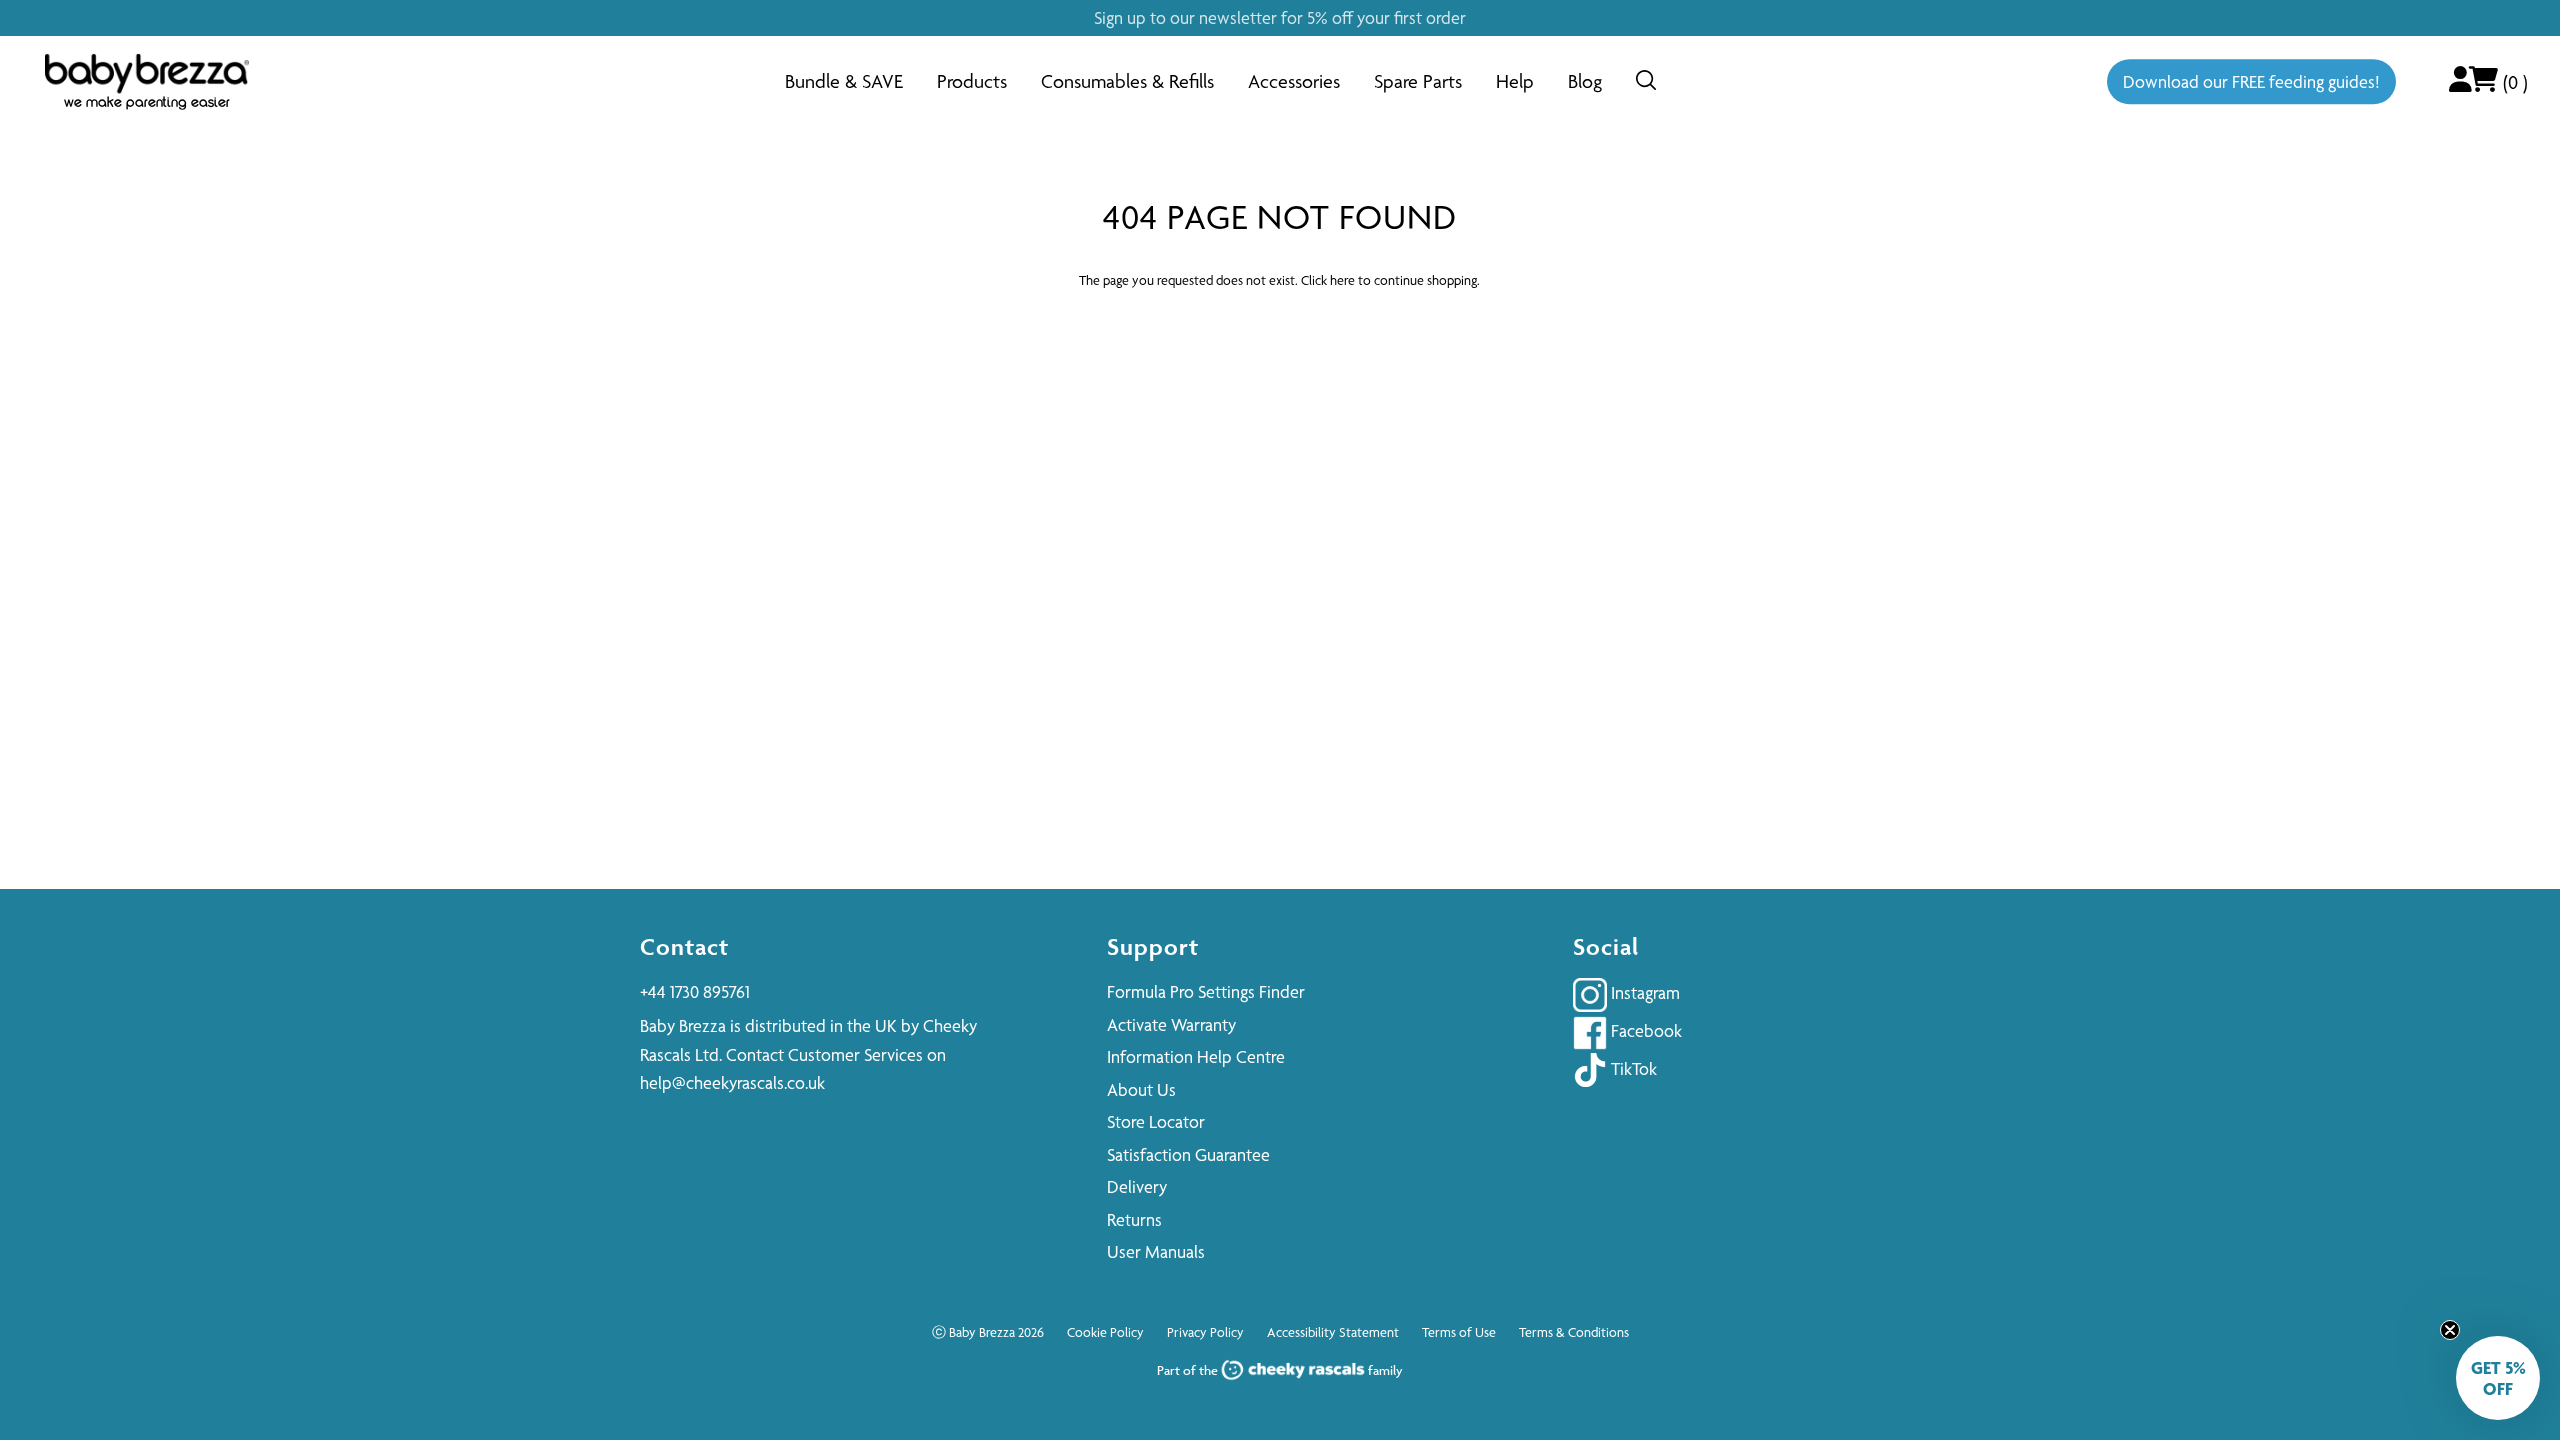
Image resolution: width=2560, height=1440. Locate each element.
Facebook (1644, 1030)
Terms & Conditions (1574, 1332)
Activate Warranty (1171, 1024)
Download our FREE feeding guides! (2251, 81)
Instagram (1643, 992)
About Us (1141, 1089)
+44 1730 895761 (695, 991)
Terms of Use (1459, 1332)
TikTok (1632, 1068)
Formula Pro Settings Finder (1206, 991)
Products (972, 81)
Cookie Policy (1105, 1332)
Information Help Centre (1196, 1056)
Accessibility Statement (1333, 1332)
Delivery (1137, 1186)
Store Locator (1156, 1121)
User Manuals (1156, 1251)
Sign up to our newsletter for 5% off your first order (1280, 17)
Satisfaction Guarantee (1188, 1154)
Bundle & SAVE (844, 81)
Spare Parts (1418, 81)
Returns (1134, 1219)
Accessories (1294, 81)
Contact (684, 946)
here (1342, 280)
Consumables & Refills (1127, 81)
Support (1153, 946)
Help (1515, 81)
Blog (1585, 81)
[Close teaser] (2450, 1330)
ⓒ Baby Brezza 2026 (988, 1332)
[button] (2498, 1378)
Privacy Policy (1205, 1332)
